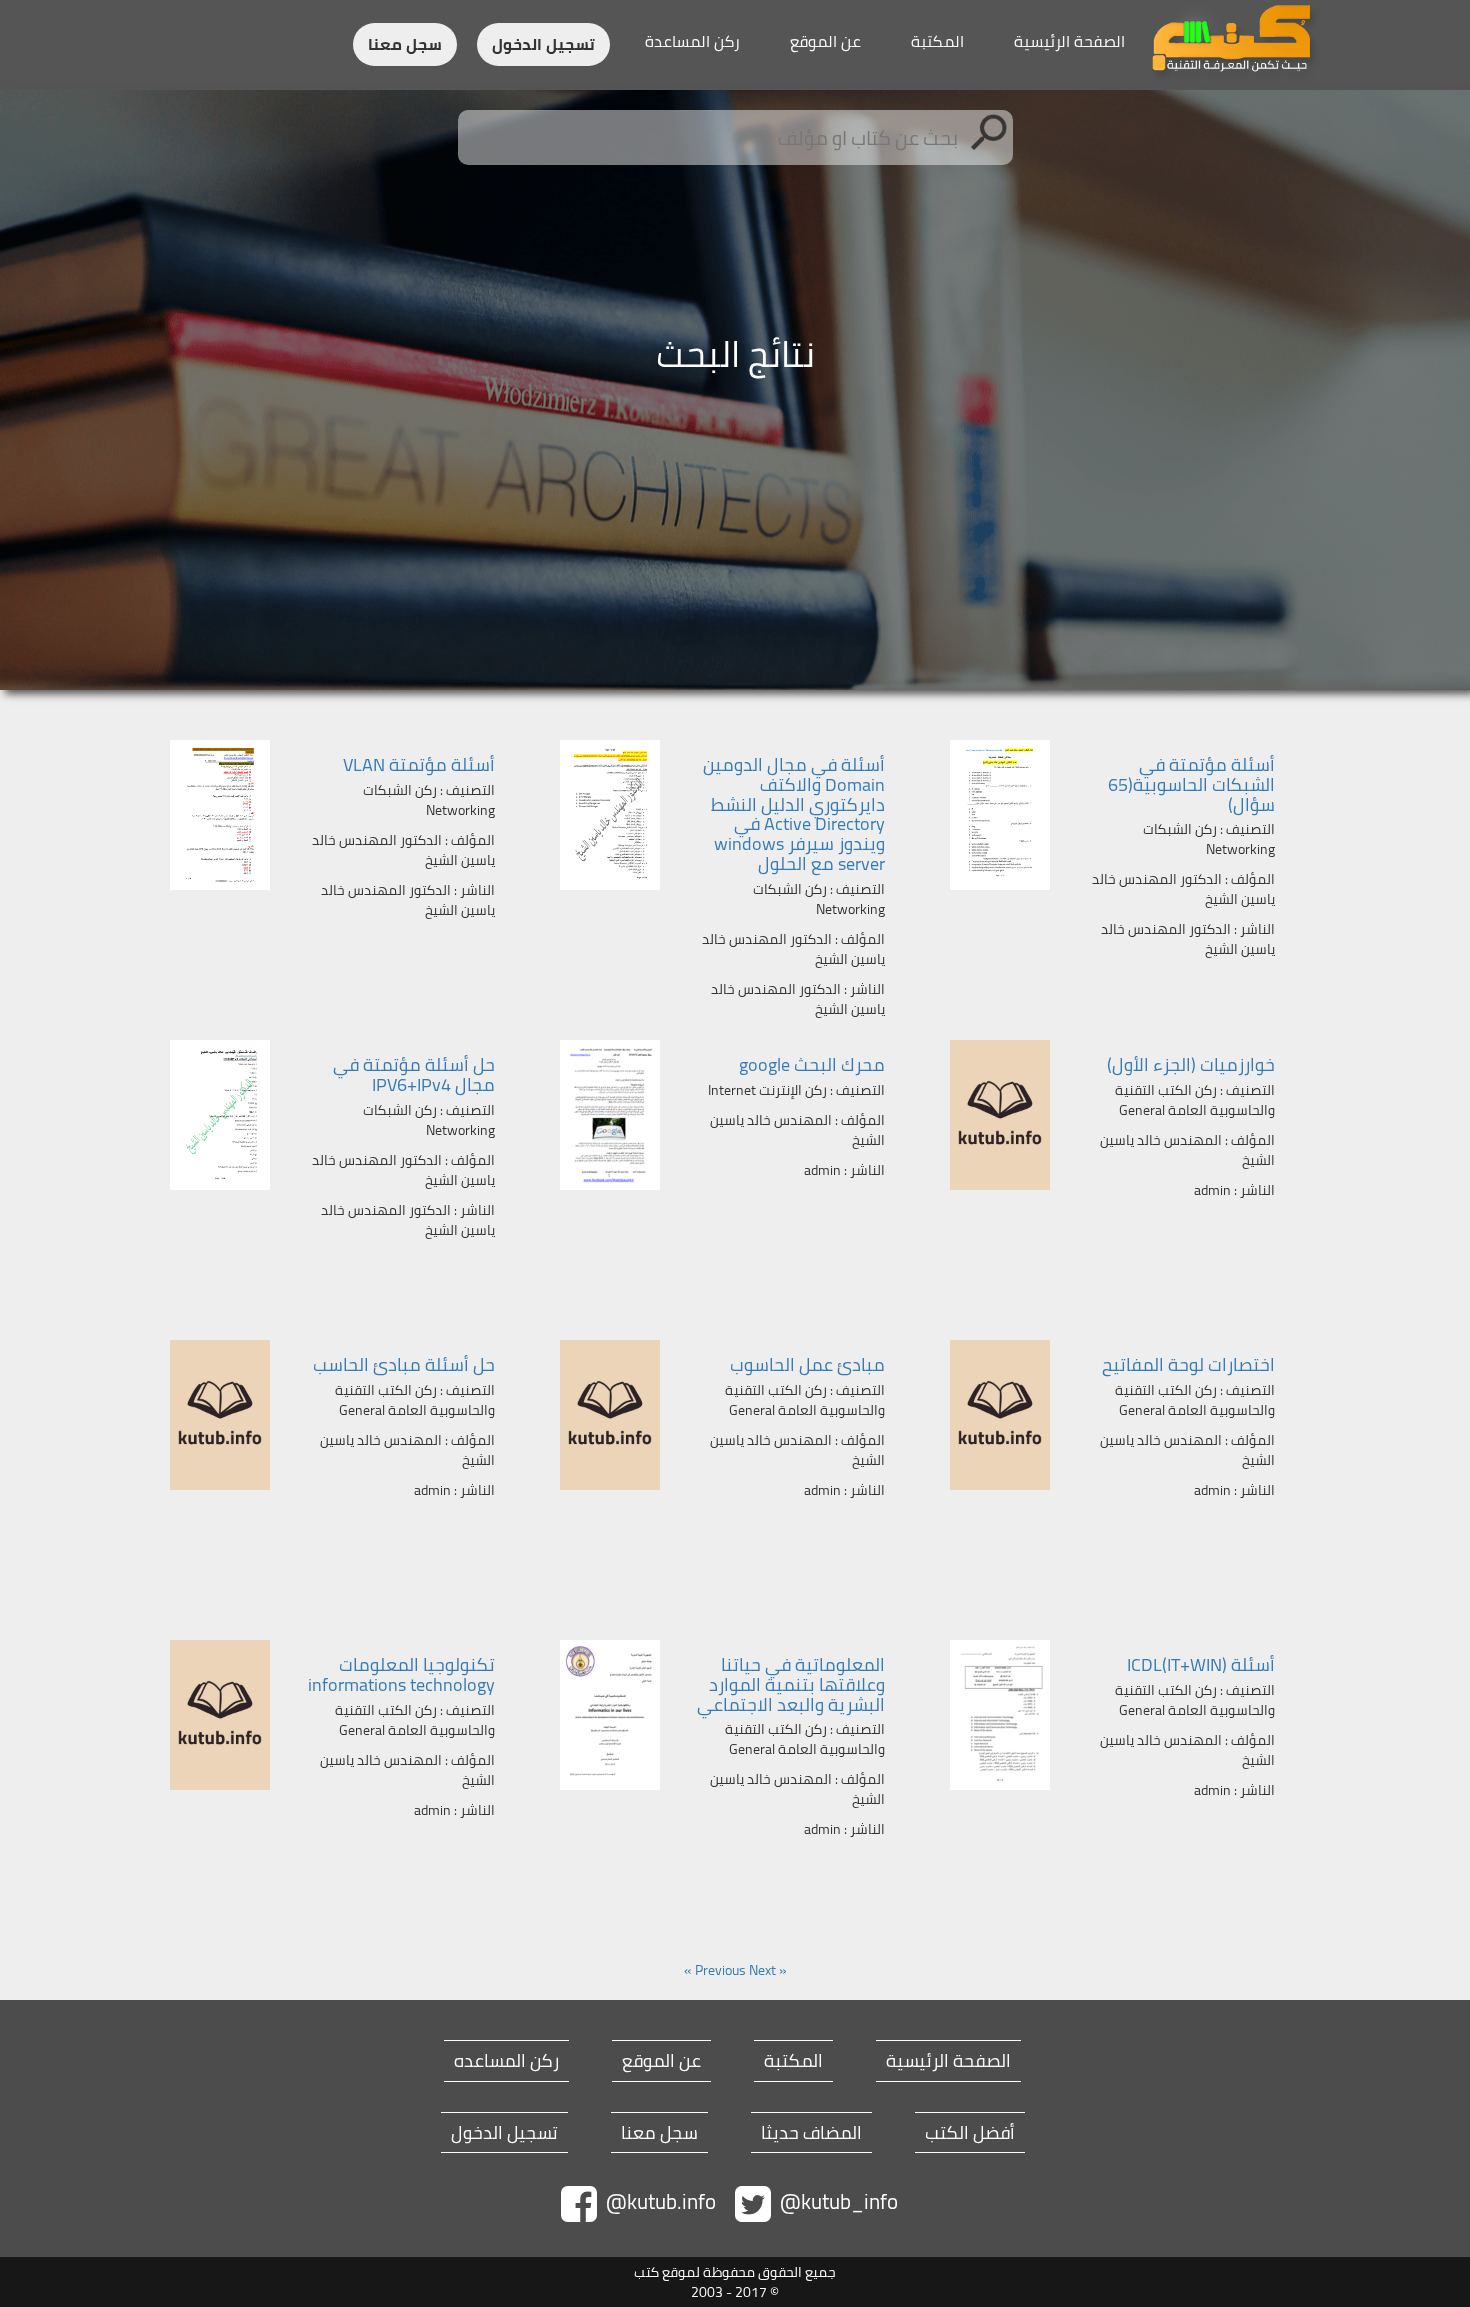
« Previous (741, 1970)
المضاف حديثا (811, 2133)
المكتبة (937, 41)
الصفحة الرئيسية (1069, 41)
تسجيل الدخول (543, 44)
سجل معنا (405, 44)
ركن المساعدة (692, 41)
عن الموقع (825, 41)
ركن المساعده (506, 2061)
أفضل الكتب (970, 2133)
